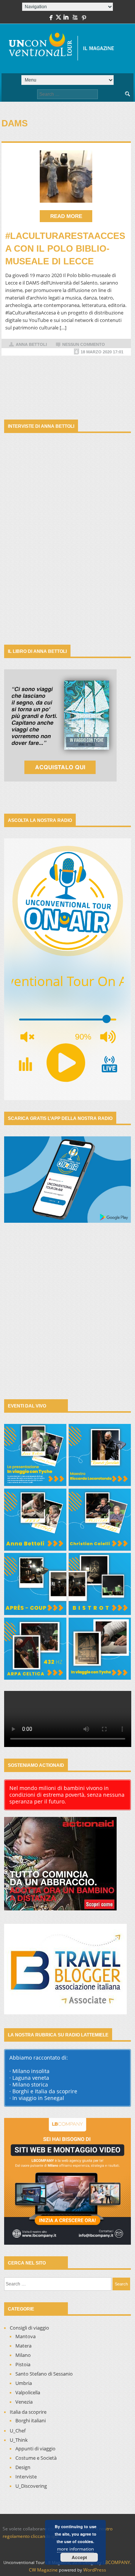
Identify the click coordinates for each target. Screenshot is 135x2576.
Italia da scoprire (28, 2412)
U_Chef (18, 2431)
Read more (66, 216)
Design (23, 2467)
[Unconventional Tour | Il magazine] (65, 49)
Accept (79, 2557)
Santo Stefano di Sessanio (44, 2374)
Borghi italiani (31, 2420)
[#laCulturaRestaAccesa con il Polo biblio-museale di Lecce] (66, 176)
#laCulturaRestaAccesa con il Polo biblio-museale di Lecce (65, 248)
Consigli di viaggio (29, 2328)
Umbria (24, 2383)
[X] (58, 19)
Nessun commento (84, 344)
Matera (23, 2346)
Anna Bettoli (31, 344)
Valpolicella (28, 2392)
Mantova (25, 2336)
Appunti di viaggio (35, 2448)
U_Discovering (31, 2486)
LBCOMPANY (116, 2562)
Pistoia (23, 2364)
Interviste (26, 2477)
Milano (23, 2355)
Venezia (24, 2402)
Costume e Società (36, 2458)
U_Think (19, 2440)
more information (75, 2549)
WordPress (95, 2570)
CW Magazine (43, 2570)
